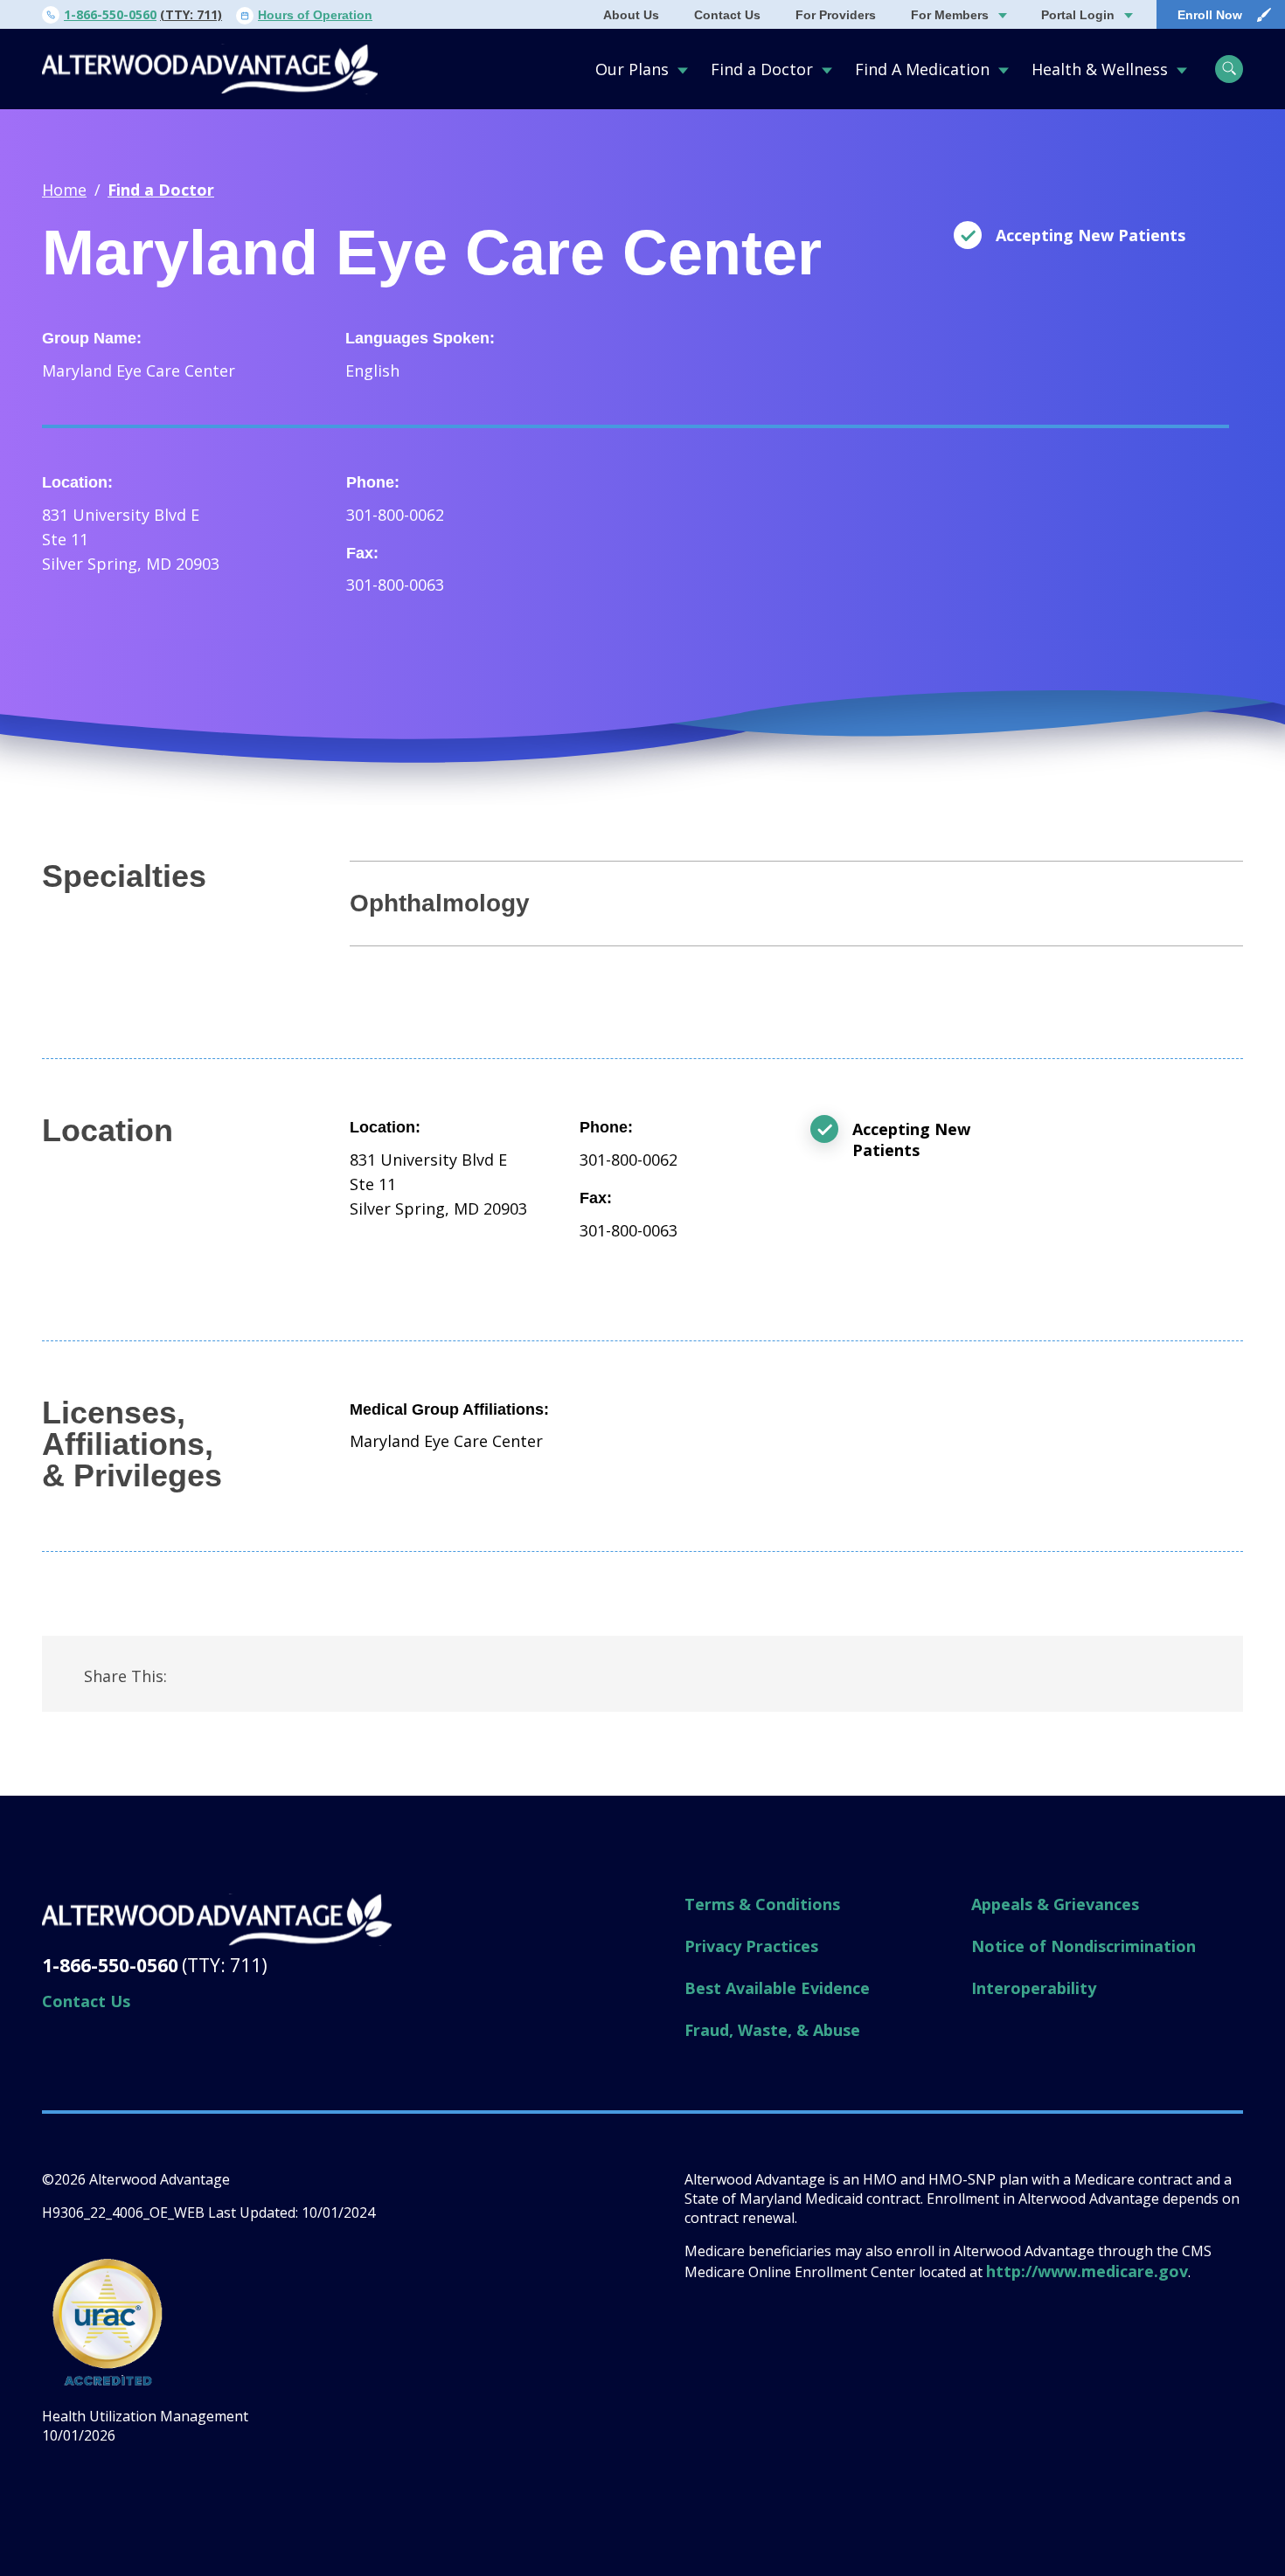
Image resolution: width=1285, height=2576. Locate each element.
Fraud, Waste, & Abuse (772, 2030)
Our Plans (632, 69)
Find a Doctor (762, 69)
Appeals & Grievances (1055, 1904)
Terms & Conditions (762, 1904)
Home (64, 190)
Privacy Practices (751, 1946)
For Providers (836, 15)
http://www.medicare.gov (1087, 2271)
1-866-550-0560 (110, 14)
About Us (631, 15)
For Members (950, 15)
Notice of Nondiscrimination (1084, 1946)
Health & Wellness (1100, 69)
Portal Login (1078, 15)
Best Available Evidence (777, 1988)
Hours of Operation (315, 15)
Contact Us (727, 15)
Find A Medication (922, 69)
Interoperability (1034, 1988)
